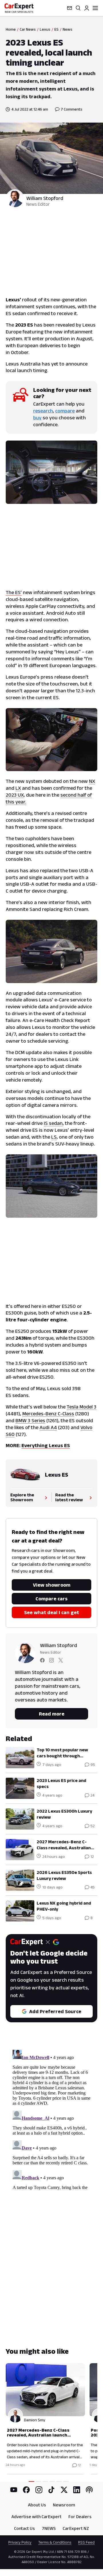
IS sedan (53, 1123)
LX (18, 788)
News (68, 29)
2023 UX (15, 795)
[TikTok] (51, 2490)
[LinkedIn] (77, 2490)
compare (65, 411)
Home (11, 29)
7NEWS (49, 2528)
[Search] (78, 8)
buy (37, 418)
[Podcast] (89, 2490)
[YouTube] (14, 2490)
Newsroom (64, 2505)
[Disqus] (51, 2119)
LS (54, 1137)
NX (92, 781)
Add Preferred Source (55, 2011)
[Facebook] (26, 2490)
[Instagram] (39, 2490)
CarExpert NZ (76, 2528)
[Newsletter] (70, 8)
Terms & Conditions (55, 2542)
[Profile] (87, 8)
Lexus (45, 29)
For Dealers (80, 2517)
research (43, 411)
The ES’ (14, 592)
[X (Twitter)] (64, 2490)
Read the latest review (69, 1497)
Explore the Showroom (22, 1497)
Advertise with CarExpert (36, 2517)
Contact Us (24, 2528)
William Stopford (45, 198)
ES (57, 29)
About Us (37, 2505)
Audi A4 (48, 1427)
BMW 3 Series (30, 1420)
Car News (28, 29)
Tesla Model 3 (82, 1407)
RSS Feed (86, 2542)
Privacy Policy (20, 2542)
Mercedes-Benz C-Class (48, 1414)
